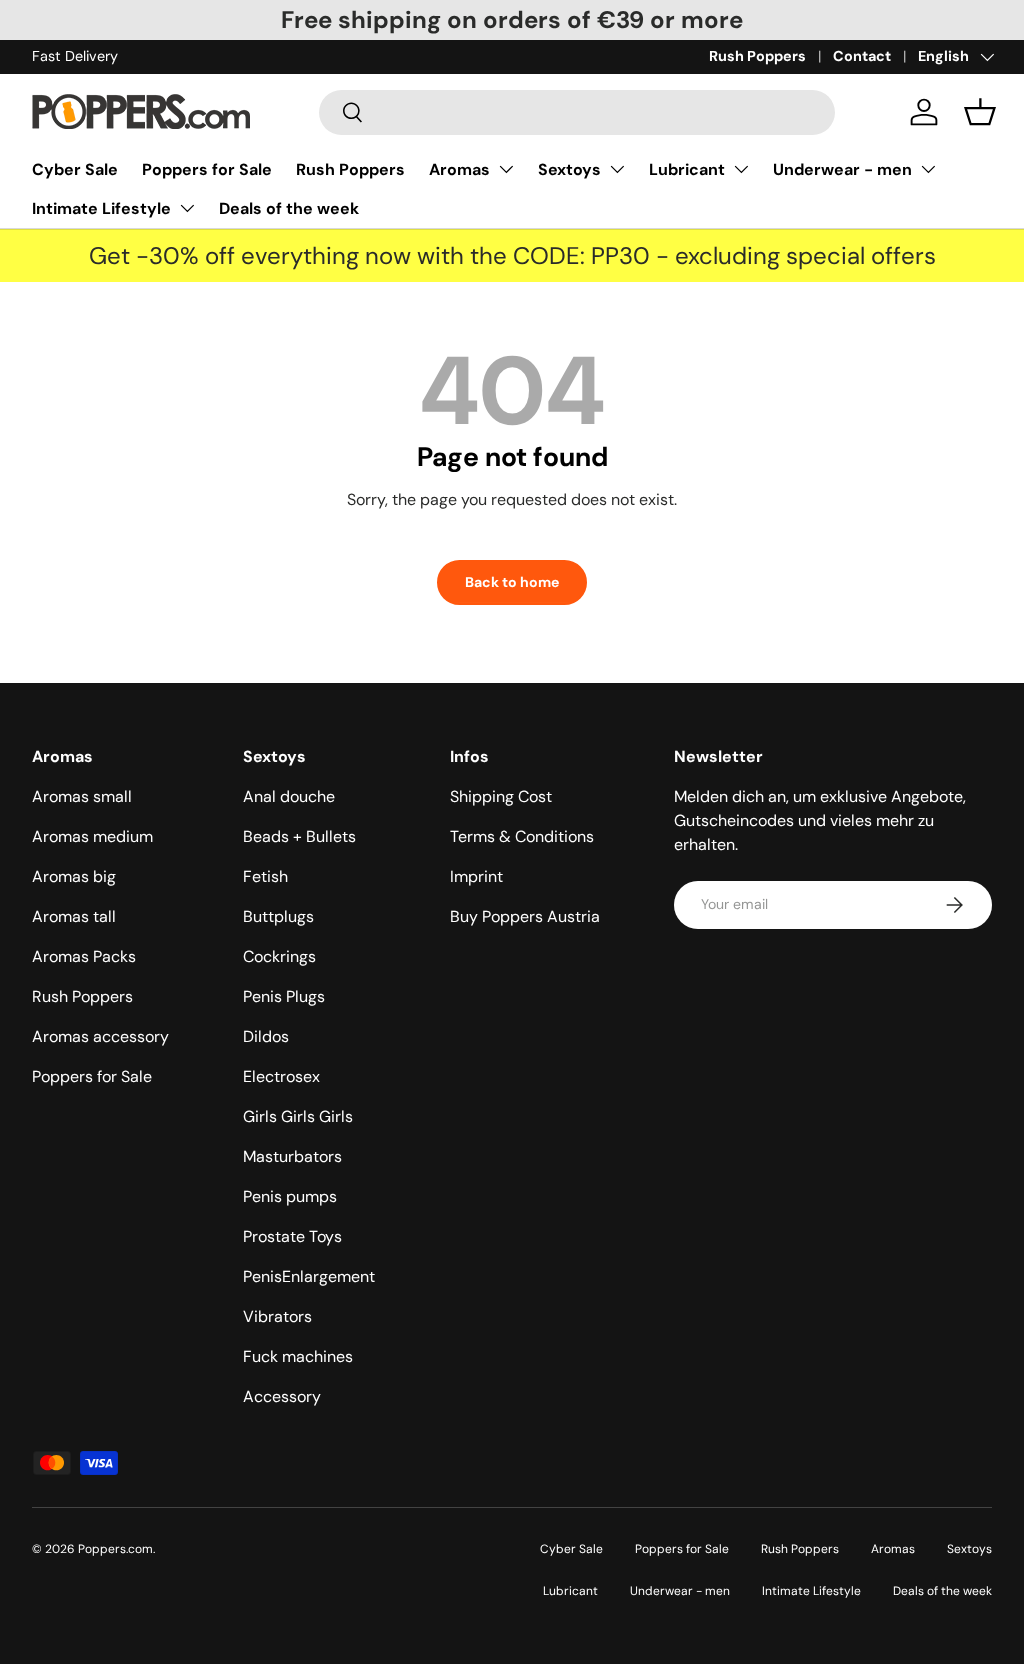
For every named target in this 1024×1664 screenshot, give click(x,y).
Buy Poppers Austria (525, 916)
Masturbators (292, 1156)
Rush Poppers (757, 56)
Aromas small (82, 796)
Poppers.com (115, 1549)
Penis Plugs (284, 996)
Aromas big (74, 876)
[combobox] (577, 112)
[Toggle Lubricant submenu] (741, 169)
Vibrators (277, 1316)
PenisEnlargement (309, 1276)
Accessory (282, 1396)
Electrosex (281, 1076)
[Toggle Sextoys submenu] (617, 169)
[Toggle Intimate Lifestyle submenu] (187, 208)
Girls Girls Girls (298, 1116)
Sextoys (569, 169)
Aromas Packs (84, 956)
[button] (980, 112)
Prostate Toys (292, 1236)
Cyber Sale (75, 169)
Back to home (512, 582)
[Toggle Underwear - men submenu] (928, 169)
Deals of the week (289, 208)
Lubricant (687, 169)
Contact (862, 56)
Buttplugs (278, 916)
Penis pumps (290, 1196)
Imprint (476, 876)
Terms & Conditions (522, 836)
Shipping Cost (501, 796)
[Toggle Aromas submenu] (506, 169)
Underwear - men (842, 169)
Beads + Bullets (299, 836)
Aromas (459, 169)
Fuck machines (298, 1356)
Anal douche (289, 796)
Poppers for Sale (207, 169)
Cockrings (279, 956)
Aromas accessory (100, 1036)
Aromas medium (92, 836)
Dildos (266, 1036)
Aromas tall (74, 916)
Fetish (265, 876)
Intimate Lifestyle (101, 208)
